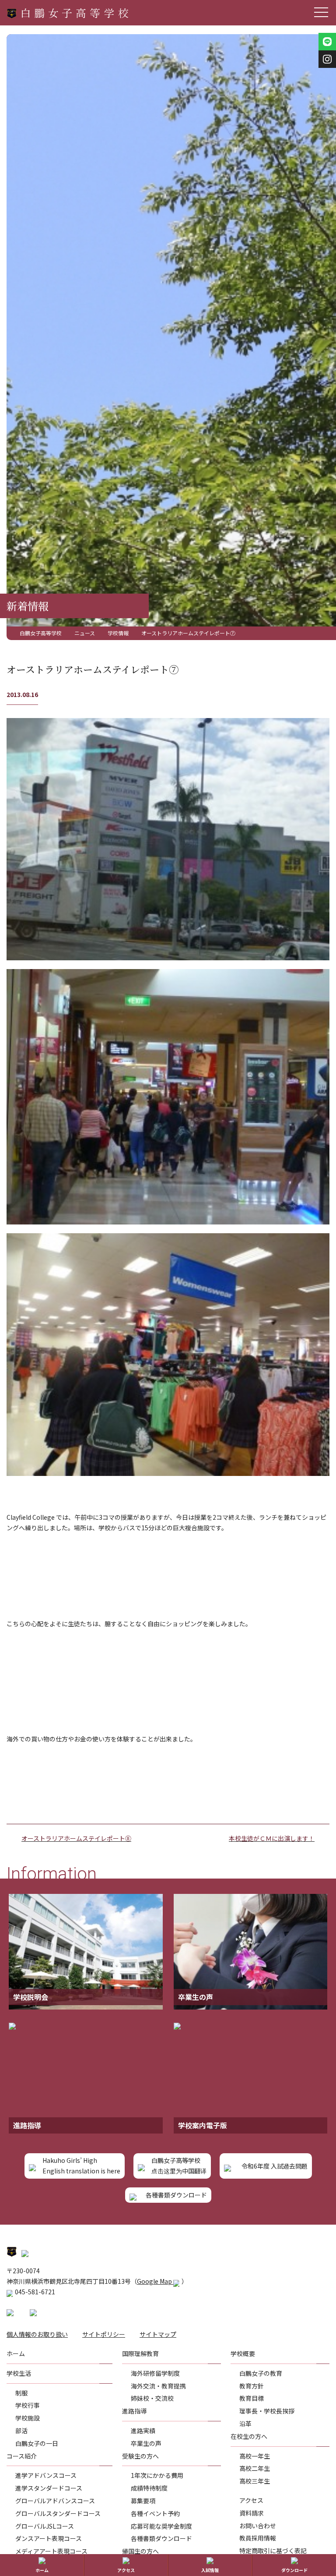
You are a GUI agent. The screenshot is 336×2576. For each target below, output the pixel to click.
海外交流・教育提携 (158, 2386)
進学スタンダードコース (49, 2488)
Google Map (155, 2281)
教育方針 (252, 2386)
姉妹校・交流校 (152, 2398)
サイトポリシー (104, 2334)
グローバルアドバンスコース (55, 2501)
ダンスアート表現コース (49, 2538)
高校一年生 (255, 2456)
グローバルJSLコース (45, 2526)
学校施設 (28, 2418)
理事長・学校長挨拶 (267, 2411)
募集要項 (143, 2501)
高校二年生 (255, 2468)
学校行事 (28, 2405)
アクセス (251, 2500)
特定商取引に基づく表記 (273, 2551)
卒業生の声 (146, 2443)
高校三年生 (255, 2481)
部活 (21, 2431)
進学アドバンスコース (46, 2475)
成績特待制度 (149, 2488)
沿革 (245, 2424)
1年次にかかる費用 (157, 2475)
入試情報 (210, 2570)
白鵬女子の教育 (261, 2373)
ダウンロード (294, 2570)
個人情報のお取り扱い (37, 2334)
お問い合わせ (258, 2526)
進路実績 (143, 2431)
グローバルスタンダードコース (58, 2513)
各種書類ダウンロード (161, 2538)
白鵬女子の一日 (37, 2443)
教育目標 (252, 2398)
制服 (21, 2393)
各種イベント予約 (155, 2513)
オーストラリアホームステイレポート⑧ (76, 1838)
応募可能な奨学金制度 (161, 2526)
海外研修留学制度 (155, 2373)
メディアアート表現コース (51, 2551)
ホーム (42, 2570)
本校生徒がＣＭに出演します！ (272, 1838)
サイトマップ (158, 2334)
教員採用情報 (258, 2538)
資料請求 (252, 2513)
